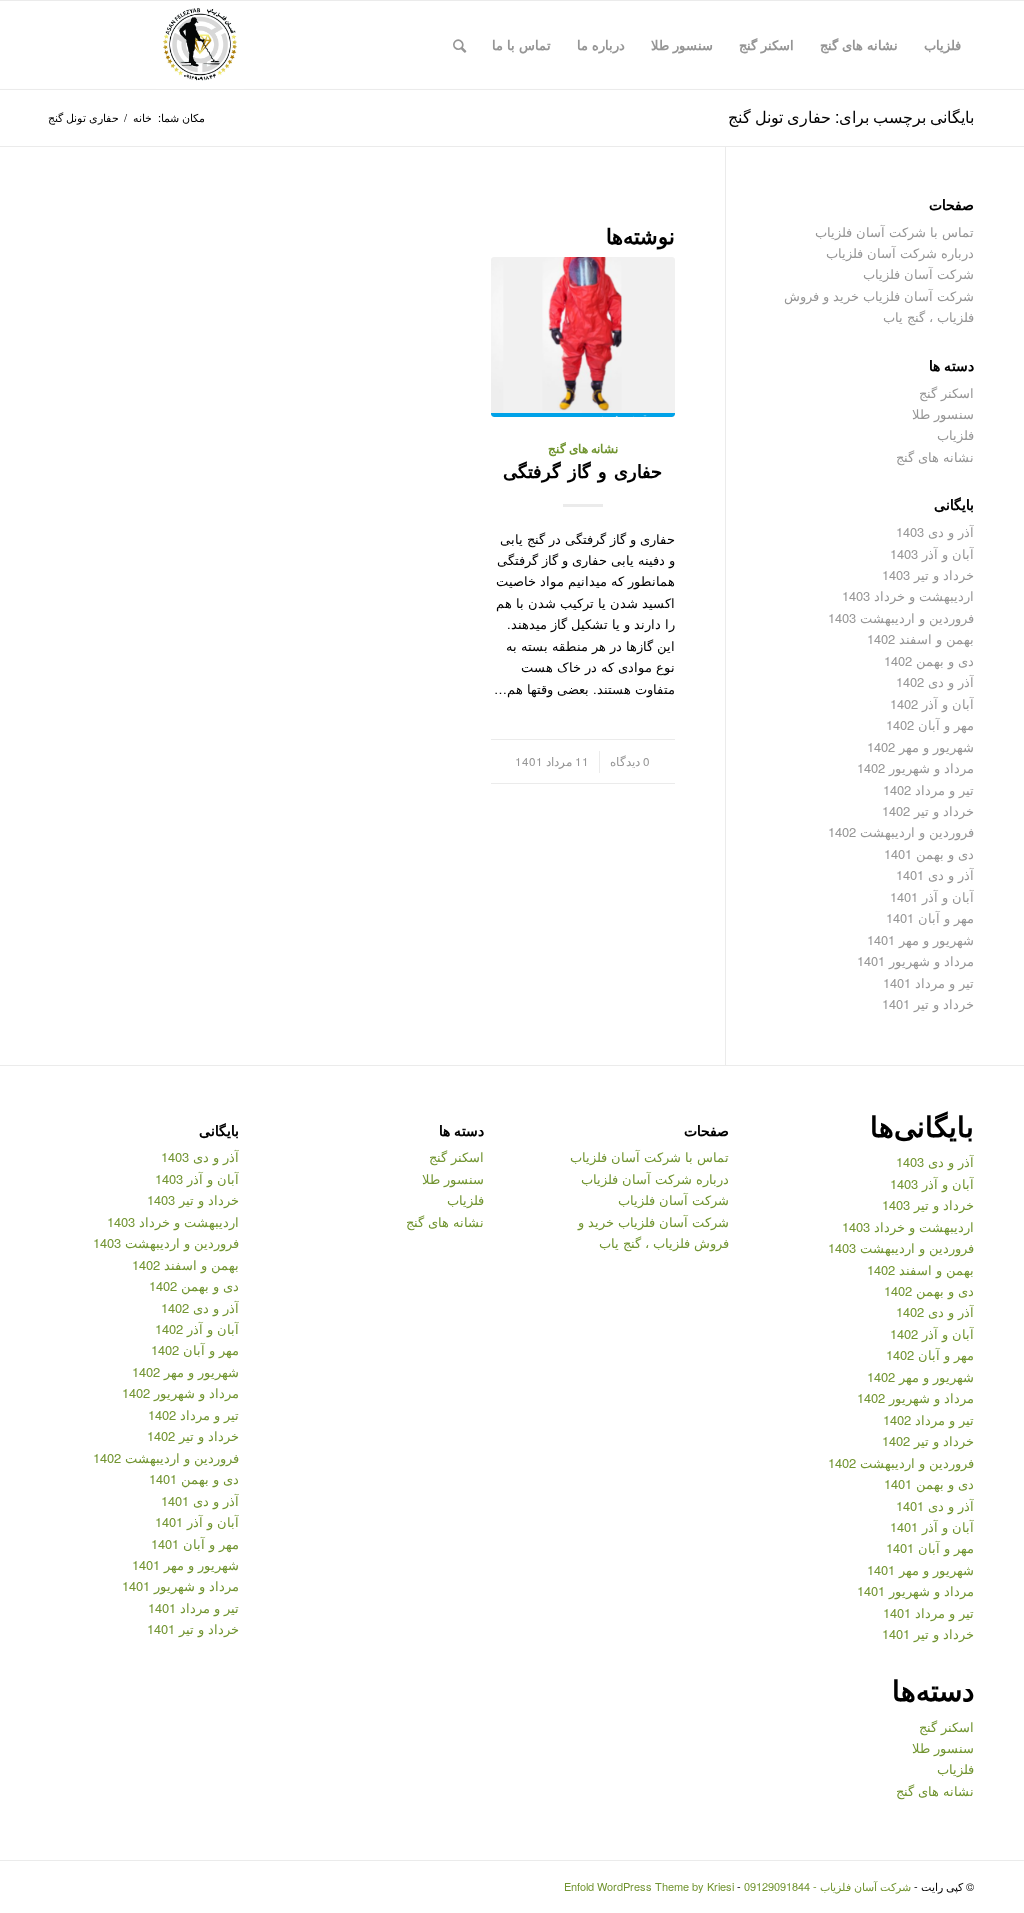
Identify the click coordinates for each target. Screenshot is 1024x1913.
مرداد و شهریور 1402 (915, 767)
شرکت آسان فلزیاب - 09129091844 (827, 1886)
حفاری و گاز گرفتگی (582, 471)
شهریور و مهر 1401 (920, 939)
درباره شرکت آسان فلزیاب (900, 252)
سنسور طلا (943, 413)
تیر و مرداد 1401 (928, 982)
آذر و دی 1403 (935, 531)
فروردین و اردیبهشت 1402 (901, 831)
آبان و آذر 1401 (932, 896)
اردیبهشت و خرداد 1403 (908, 595)
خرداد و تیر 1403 (928, 574)
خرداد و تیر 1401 (928, 1003)
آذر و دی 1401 (935, 874)
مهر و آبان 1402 (930, 724)
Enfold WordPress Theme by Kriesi (649, 1886)
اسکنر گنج (946, 392)
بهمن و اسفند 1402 (920, 638)
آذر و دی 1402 (935, 681)
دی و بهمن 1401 (929, 853)
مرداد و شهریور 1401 (915, 960)
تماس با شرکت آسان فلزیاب (894, 231)
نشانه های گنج (583, 448)
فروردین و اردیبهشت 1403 (901, 617)
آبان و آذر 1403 (932, 553)
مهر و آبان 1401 (930, 917)
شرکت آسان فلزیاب (918, 273)
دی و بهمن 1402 (929, 660)
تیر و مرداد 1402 (928, 789)
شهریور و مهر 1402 (920, 746)
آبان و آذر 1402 (932, 703)
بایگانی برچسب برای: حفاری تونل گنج (851, 116)
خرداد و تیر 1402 (928, 810)
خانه (142, 117)
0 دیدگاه (630, 761)
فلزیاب (955, 434)
